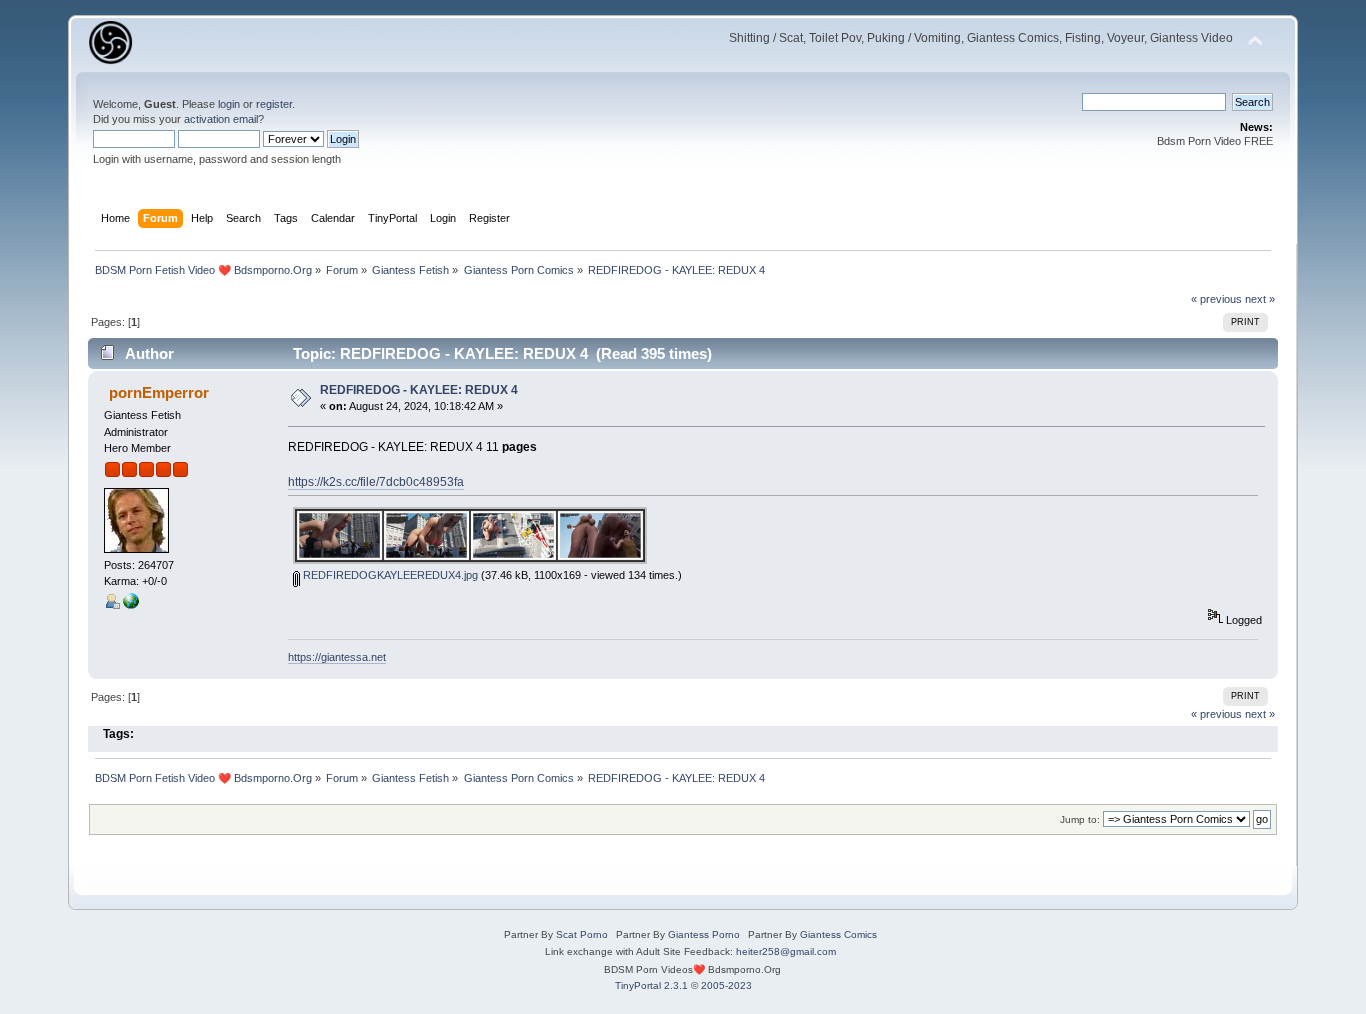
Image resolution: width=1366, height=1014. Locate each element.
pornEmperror (159, 392)
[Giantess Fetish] (131, 605)
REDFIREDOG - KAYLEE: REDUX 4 (419, 390)
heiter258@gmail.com (786, 951)
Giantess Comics (838, 934)
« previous (1216, 299)
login (229, 104)
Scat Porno (582, 934)
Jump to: (1080, 819)
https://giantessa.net (337, 657)
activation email (221, 119)
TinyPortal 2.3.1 (651, 985)
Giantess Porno (704, 934)
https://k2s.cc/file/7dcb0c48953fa (376, 482)
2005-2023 (726, 985)
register (274, 104)
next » (1260, 299)
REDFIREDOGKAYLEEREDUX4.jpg (389, 575)
